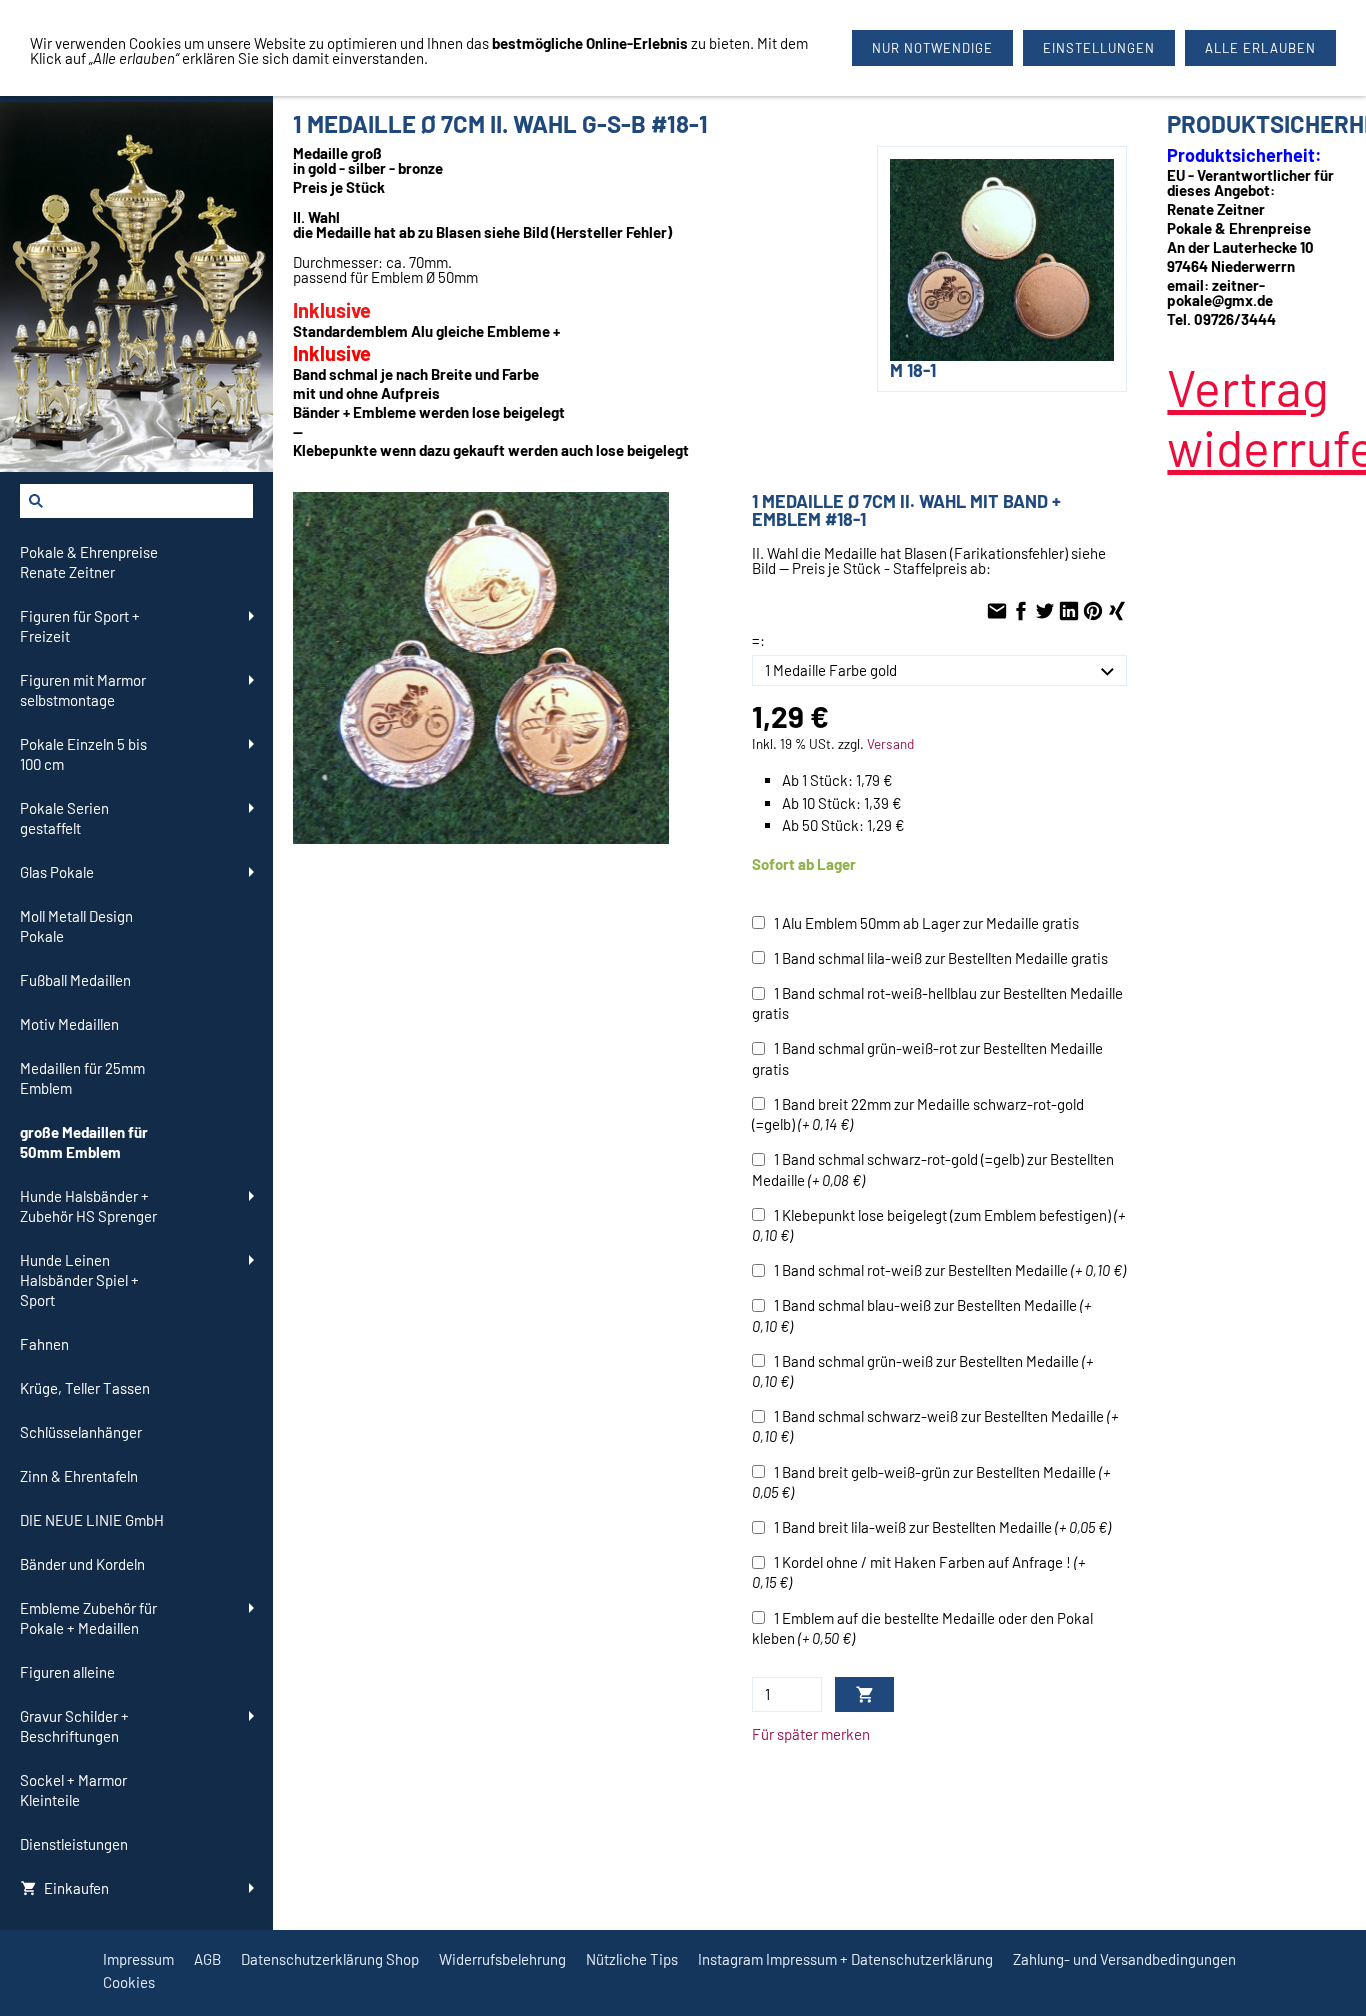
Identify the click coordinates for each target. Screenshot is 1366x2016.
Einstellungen (1099, 48)
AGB (207, 1959)
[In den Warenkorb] (864, 1694)
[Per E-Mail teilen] (997, 612)
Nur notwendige (932, 48)
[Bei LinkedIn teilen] (1069, 612)
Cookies (129, 1982)
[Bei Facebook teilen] (1021, 612)
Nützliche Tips (632, 1959)
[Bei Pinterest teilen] (1093, 612)
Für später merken (811, 1734)
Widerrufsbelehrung (502, 1959)
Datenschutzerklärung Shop (330, 1959)
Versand (890, 743)
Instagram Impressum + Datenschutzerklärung (845, 1959)
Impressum (138, 1959)
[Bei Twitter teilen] (1045, 612)
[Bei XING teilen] (1117, 612)
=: (758, 640)
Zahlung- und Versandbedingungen (1124, 1959)
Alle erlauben (1260, 48)
